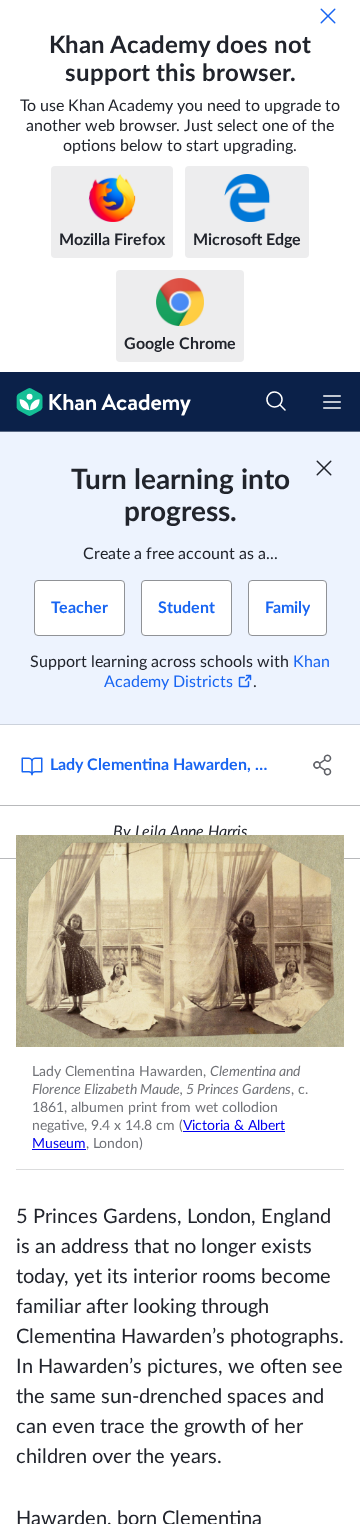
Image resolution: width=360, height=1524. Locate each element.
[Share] (323, 765)
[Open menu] (332, 402)
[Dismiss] (328, 16)
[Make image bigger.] (180, 941)
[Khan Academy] (95, 402)
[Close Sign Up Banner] (324, 468)
